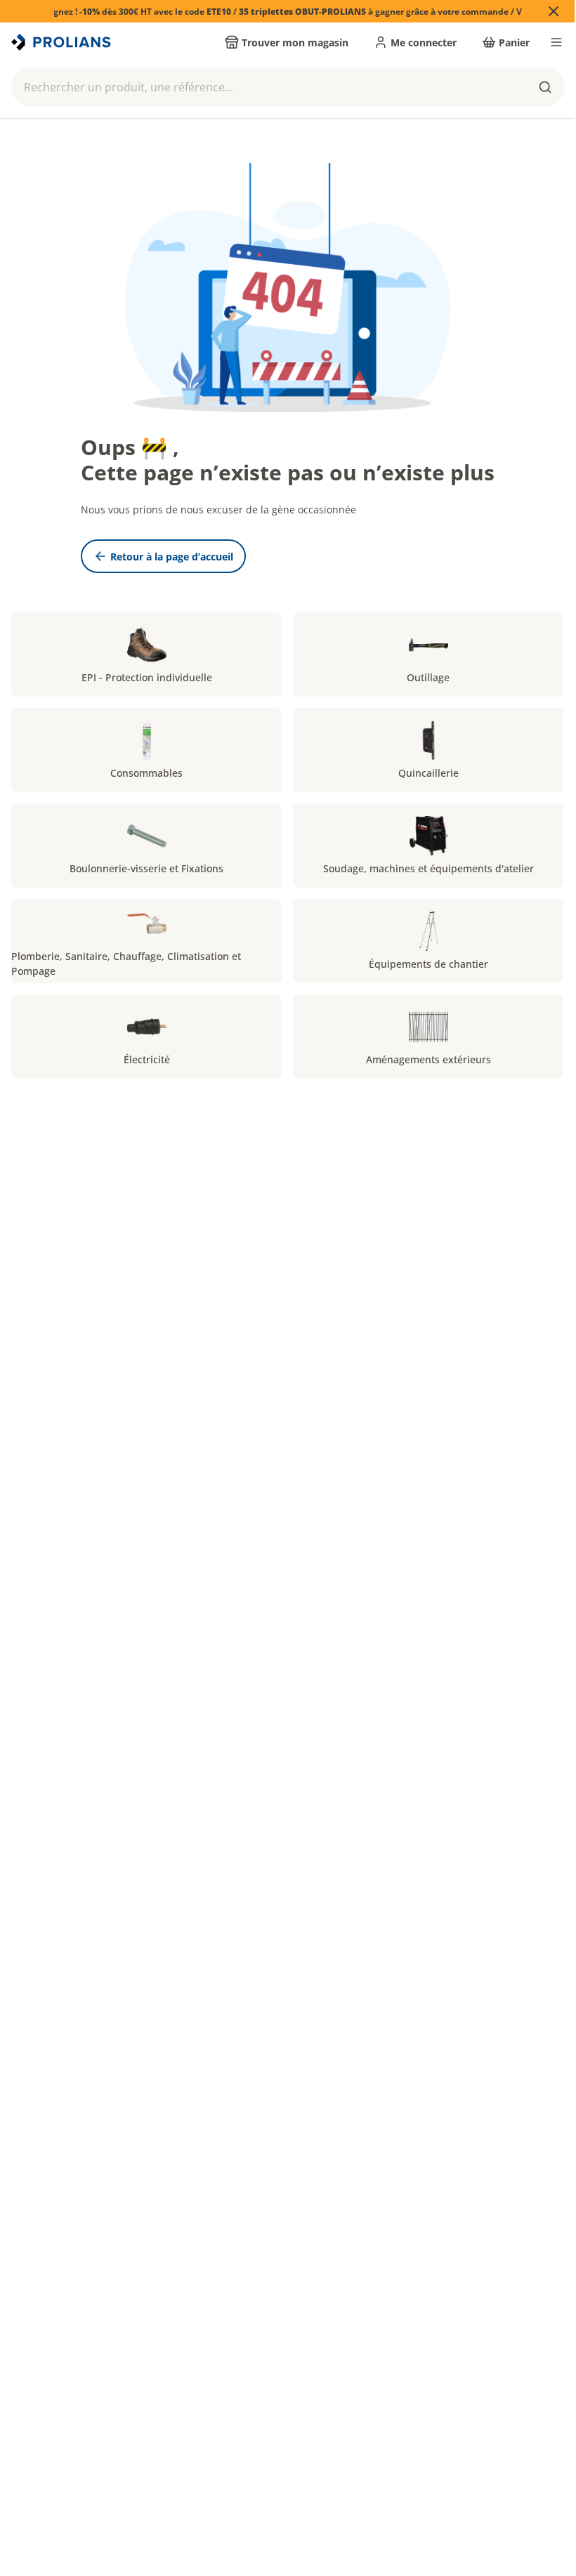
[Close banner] (554, 11)
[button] (288, 87)
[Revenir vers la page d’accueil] (63, 42)
